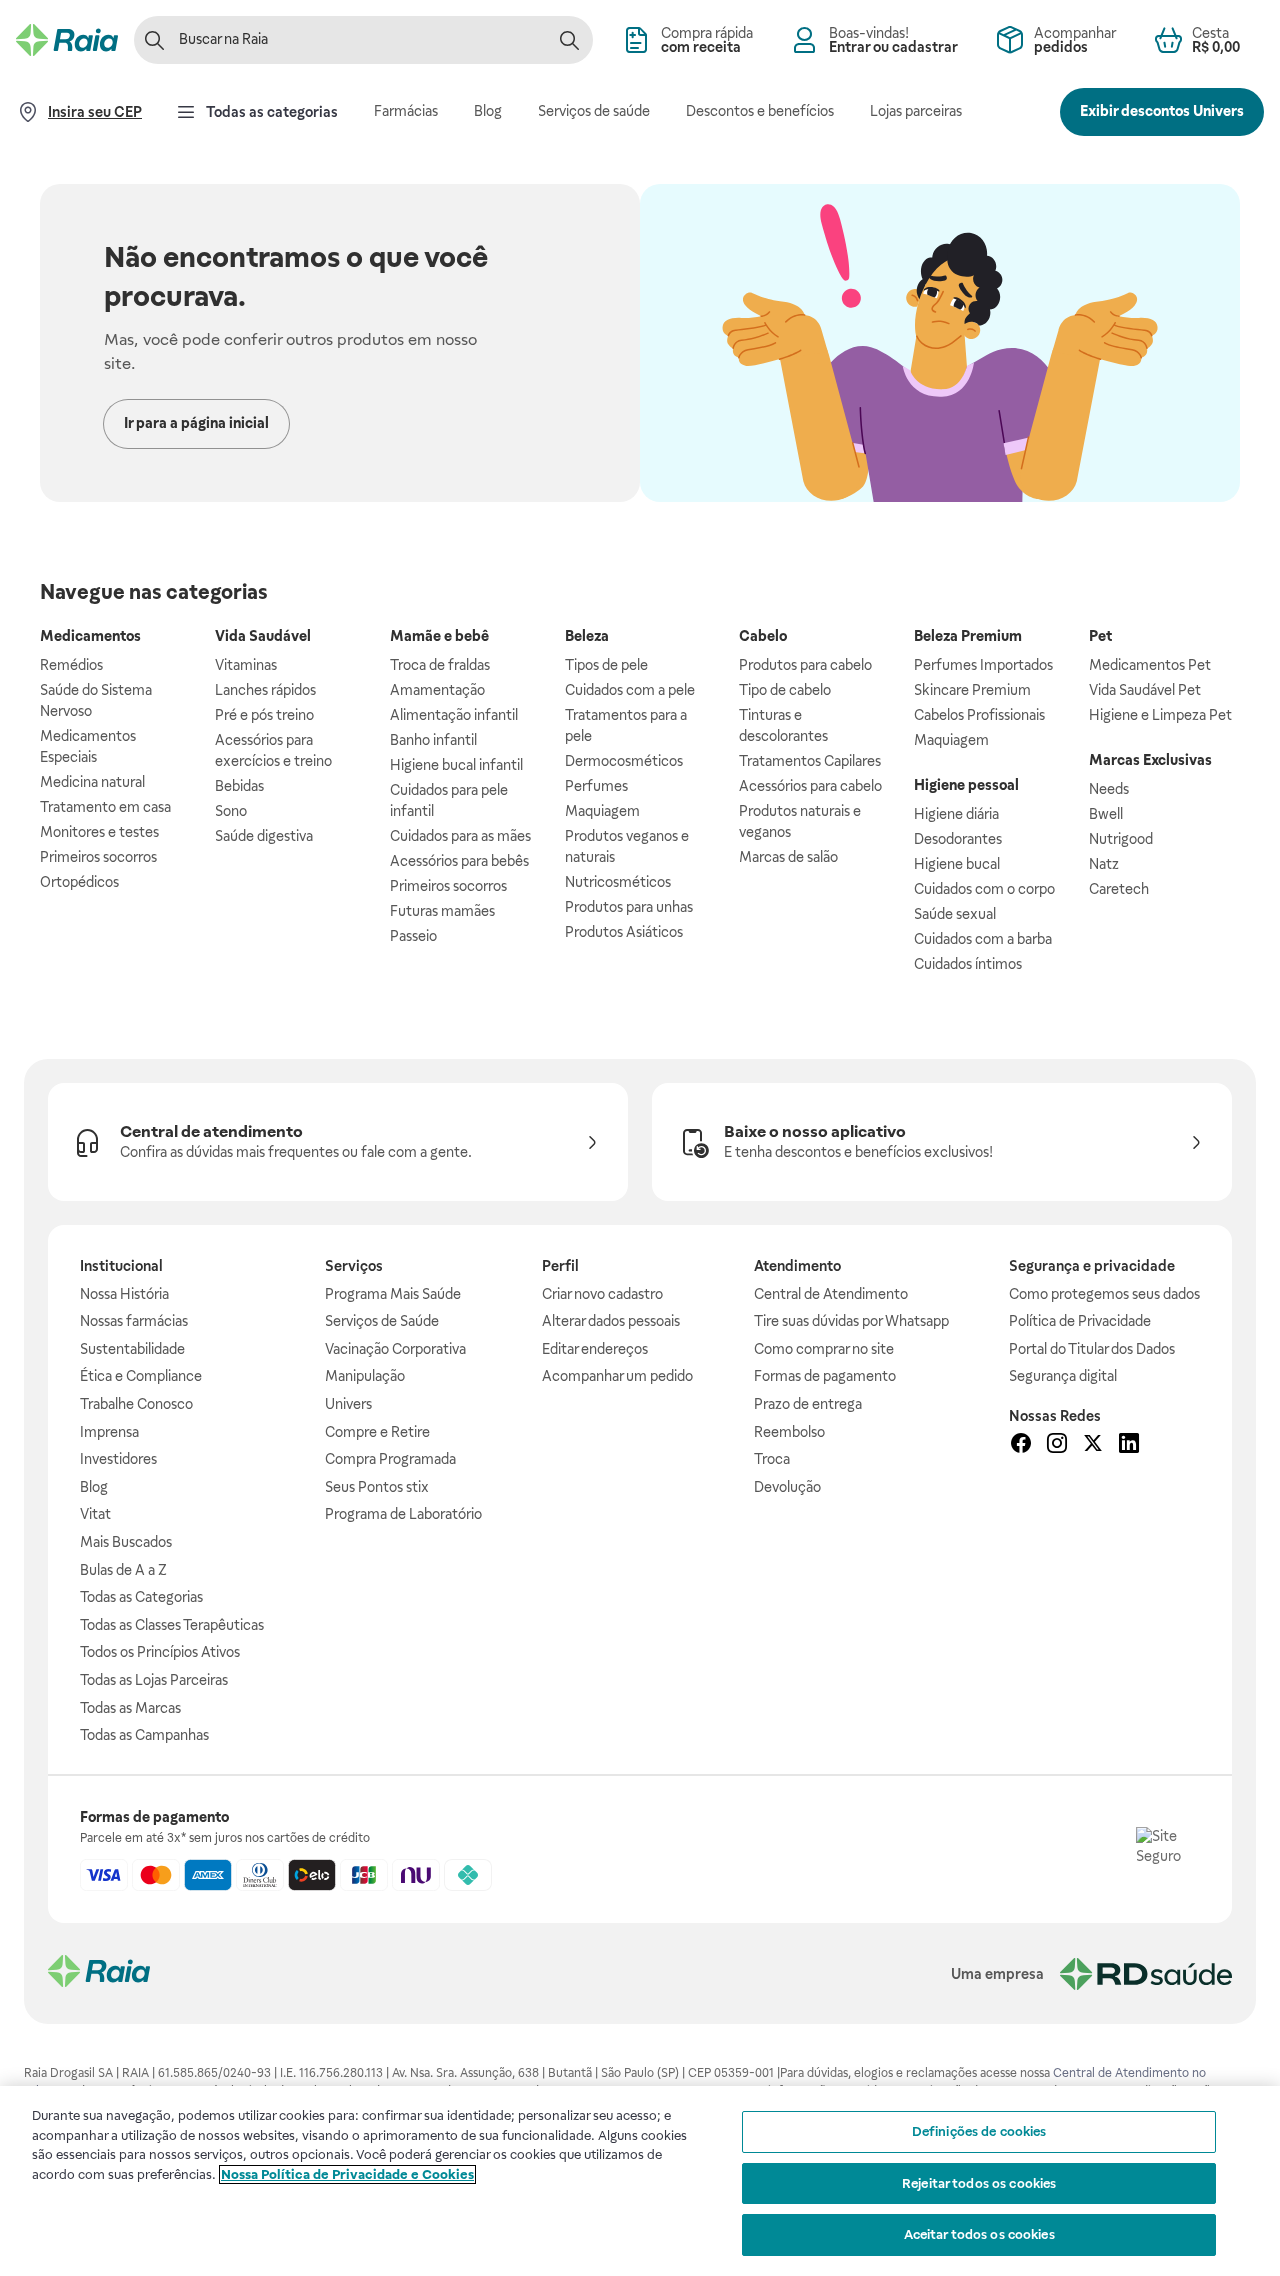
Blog (94, 1487)
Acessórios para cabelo (810, 786)
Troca (772, 1459)
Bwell (1106, 814)
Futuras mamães (442, 911)
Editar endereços (595, 1349)
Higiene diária (956, 814)
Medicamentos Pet (1150, 665)
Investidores (118, 1459)
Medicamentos (90, 636)
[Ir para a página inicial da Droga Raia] (67, 40)
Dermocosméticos (624, 761)
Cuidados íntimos (968, 964)
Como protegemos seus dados (1104, 1294)
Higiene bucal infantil (456, 765)
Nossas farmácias (134, 1321)
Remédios (71, 665)
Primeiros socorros (98, 857)
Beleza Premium (968, 636)
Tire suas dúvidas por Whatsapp (851, 1321)
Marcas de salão (788, 857)
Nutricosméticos (618, 882)
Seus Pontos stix (377, 1487)
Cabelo (763, 636)
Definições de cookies (979, 2131)
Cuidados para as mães (460, 836)
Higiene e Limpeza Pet (1160, 715)
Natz (1104, 864)
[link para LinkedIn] (1129, 1446)
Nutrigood (1121, 839)
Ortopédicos (79, 882)
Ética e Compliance (141, 1376)
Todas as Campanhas (144, 1735)
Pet (1100, 636)
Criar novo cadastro (602, 1294)
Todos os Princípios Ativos (160, 1652)
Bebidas (239, 786)
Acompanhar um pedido (617, 1376)
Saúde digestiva (264, 836)
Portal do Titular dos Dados (1092, 1349)
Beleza (587, 636)
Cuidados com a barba (983, 939)
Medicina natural (92, 782)
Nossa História (124, 1294)
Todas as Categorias (141, 1597)
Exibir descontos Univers (1162, 111)
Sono (231, 811)
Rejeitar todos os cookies (979, 2183)
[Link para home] (99, 1973)
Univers (348, 1404)
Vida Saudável (263, 636)
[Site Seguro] (1168, 1859)
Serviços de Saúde (382, 1321)
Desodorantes (958, 839)
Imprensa (109, 1432)
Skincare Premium (972, 690)
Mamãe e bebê (439, 636)
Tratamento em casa (105, 807)
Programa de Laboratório (403, 1514)
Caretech (1119, 889)
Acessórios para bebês (459, 861)
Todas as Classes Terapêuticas (172, 1625)
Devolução (787, 1487)
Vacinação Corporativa (395, 1349)
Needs (1109, 789)
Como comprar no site (824, 1349)
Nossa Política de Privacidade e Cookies (347, 2174)
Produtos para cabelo (805, 665)
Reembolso (789, 1432)
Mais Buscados (126, 1542)
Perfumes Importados (983, 665)
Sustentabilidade (132, 1349)
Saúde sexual (955, 914)
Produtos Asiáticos (624, 932)
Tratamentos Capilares (810, 761)
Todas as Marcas (130, 1708)
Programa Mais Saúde (393, 1294)
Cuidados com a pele (630, 690)
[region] (640, 2181)
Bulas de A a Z (123, 1570)
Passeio (413, 936)
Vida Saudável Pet (1145, 690)
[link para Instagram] (1057, 1446)
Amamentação (437, 690)
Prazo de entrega (808, 1404)
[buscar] (569, 40)
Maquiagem (602, 811)
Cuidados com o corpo (984, 889)
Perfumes (596, 786)
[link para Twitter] (1093, 1446)
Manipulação (365, 1376)
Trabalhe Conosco (136, 1404)
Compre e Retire (377, 1432)
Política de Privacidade (1080, 1321)
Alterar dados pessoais (611, 1321)
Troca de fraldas (440, 665)
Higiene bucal (957, 864)
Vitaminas (246, 665)
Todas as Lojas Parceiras (154, 1680)
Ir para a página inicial (196, 423)
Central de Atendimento (831, 1294)
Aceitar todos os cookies (979, 2234)
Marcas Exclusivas (1150, 760)
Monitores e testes (99, 832)
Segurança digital (1063, 1376)
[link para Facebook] (1021, 1446)
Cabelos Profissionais (979, 715)
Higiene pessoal (966, 785)
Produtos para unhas (629, 907)
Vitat (95, 1514)
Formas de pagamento (825, 1376)
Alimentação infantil (454, 715)
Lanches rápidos (265, 690)
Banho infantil (433, 740)
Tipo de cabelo (785, 690)
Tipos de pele (606, 665)
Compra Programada (390, 1459)
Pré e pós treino (264, 715)
